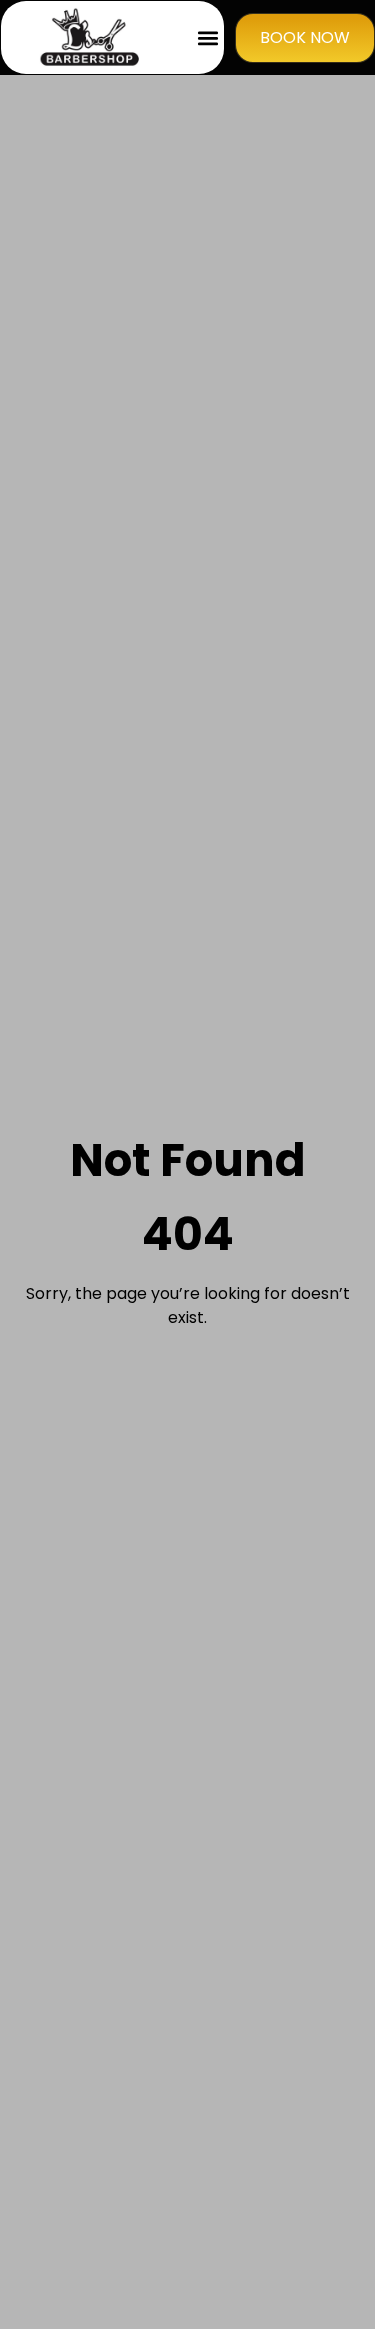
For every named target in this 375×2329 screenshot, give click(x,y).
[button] (207, 37)
